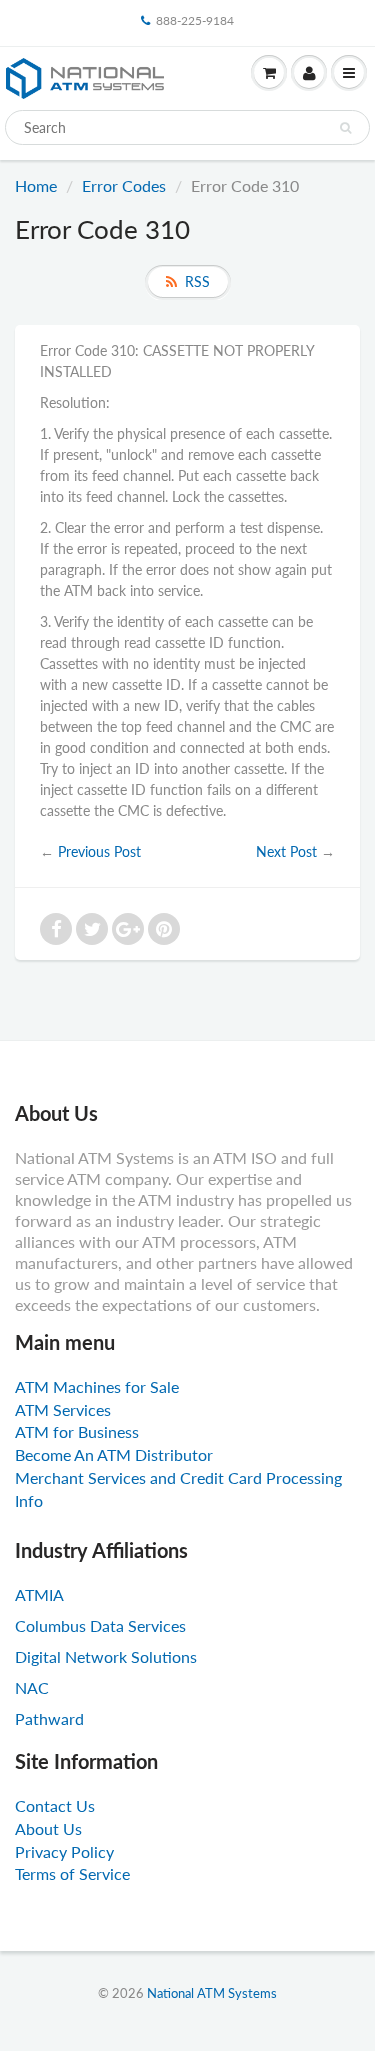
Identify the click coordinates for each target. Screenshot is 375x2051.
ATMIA (39, 1594)
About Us (48, 1828)
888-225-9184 (195, 20)
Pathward (49, 1718)
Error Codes (124, 185)
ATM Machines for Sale (97, 1386)
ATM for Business (77, 1431)
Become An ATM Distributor (114, 1454)
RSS (197, 281)
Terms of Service (72, 1873)
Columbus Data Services (100, 1625)
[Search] (345, 128)
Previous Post (99, 851)
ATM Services (63, 1409)
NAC (32, 1687)
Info (29, 1500)
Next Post (286, 851)
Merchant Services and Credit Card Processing (178, 1477)
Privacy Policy (64, 1851)
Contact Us (55, 1805)
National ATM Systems (212, 1993)
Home (36, 185)
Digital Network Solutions (106, 1656)
